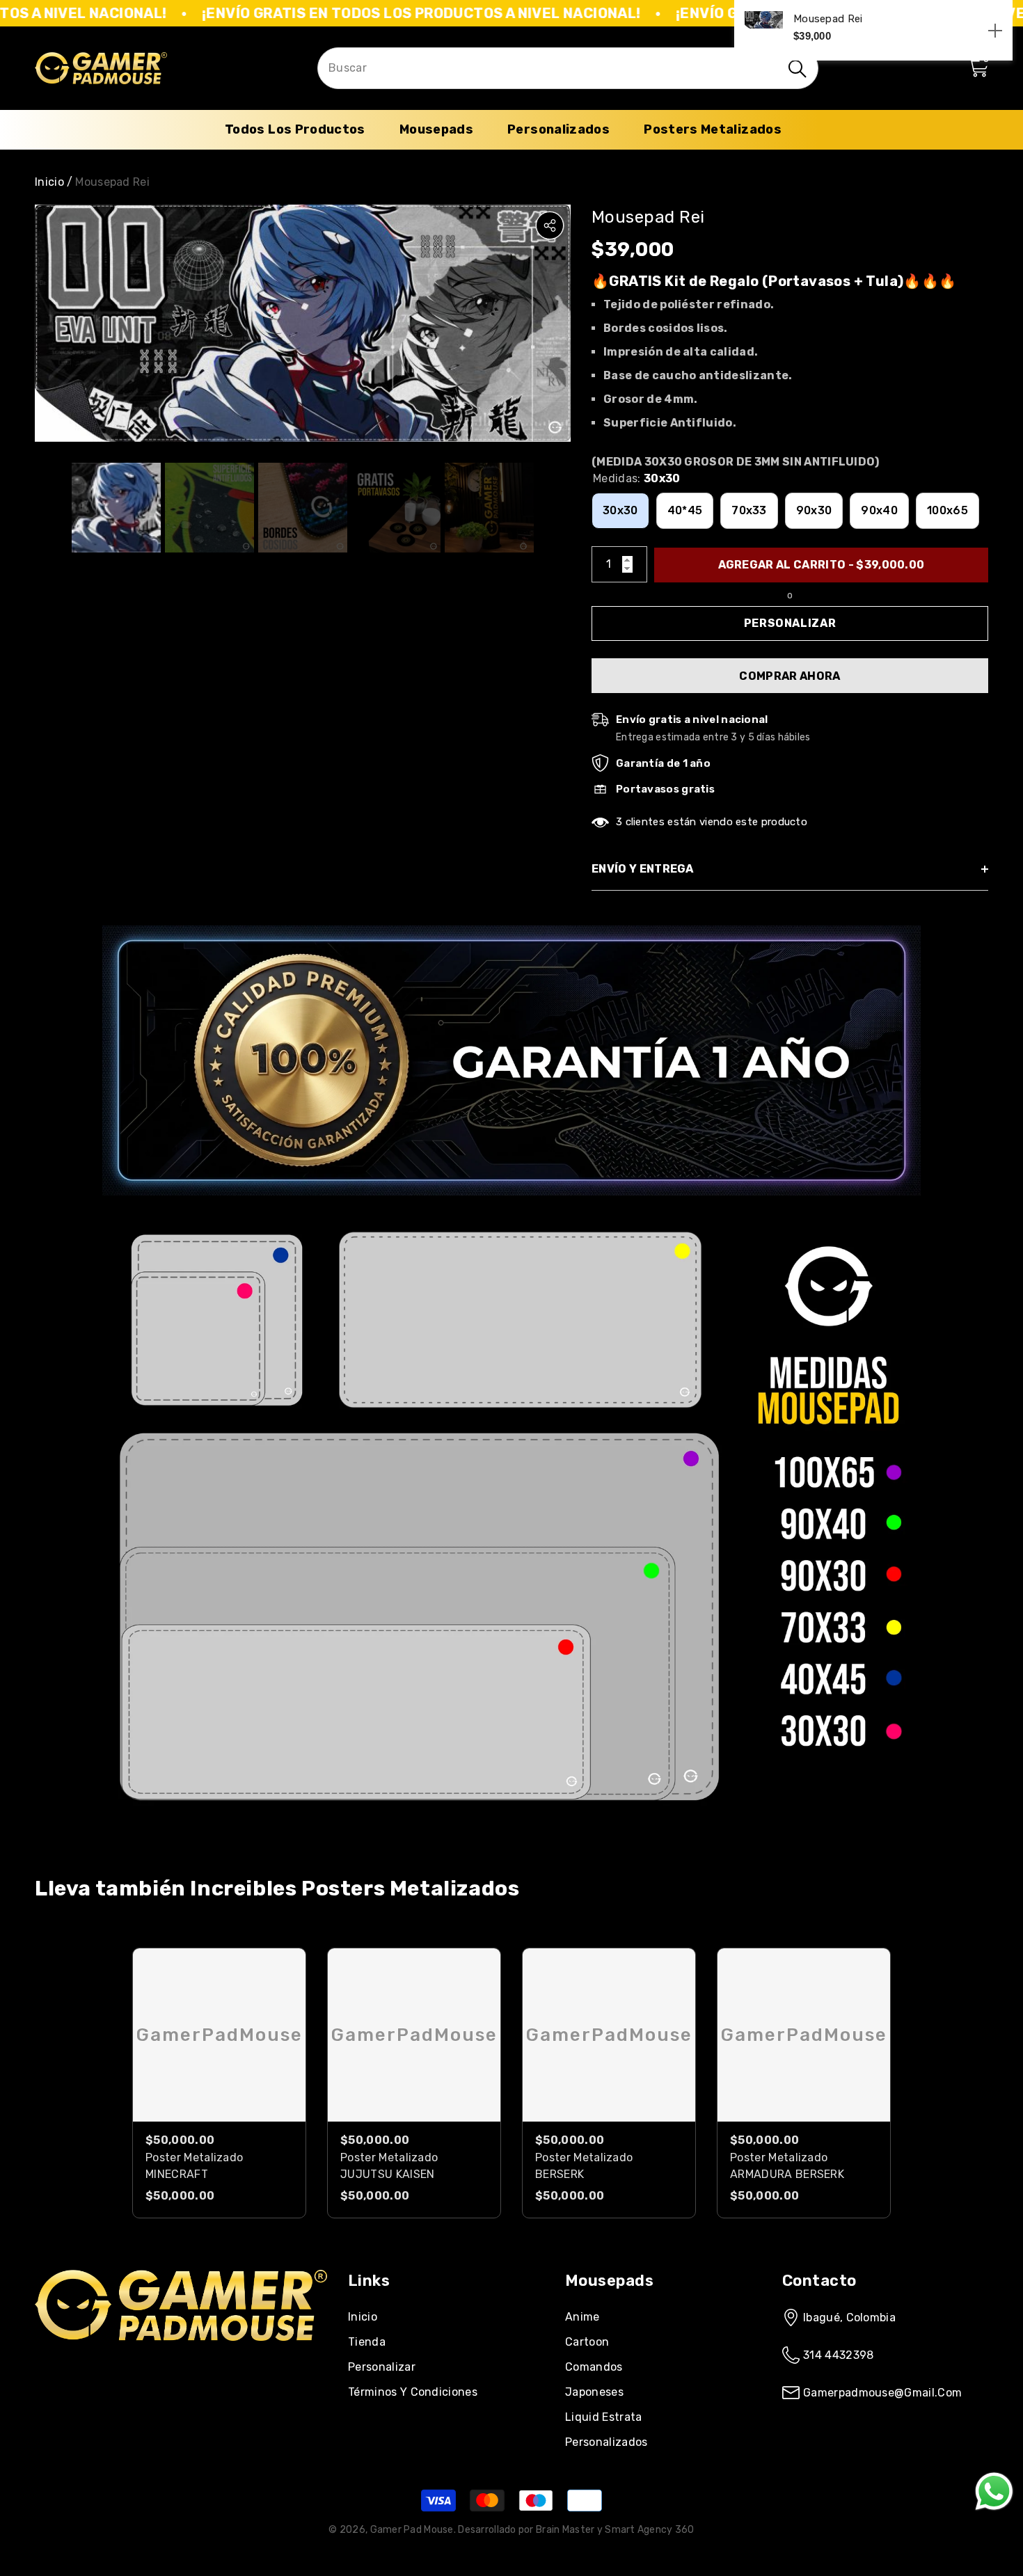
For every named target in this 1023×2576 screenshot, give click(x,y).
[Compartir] (550, 225)
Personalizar (790, 623)
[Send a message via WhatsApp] (994, 2491)
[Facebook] (41, 2364)
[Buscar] (568, 68)
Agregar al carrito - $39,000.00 (822, 565)
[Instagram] (83, 2364)
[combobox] (550, 69)
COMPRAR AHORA (790, 676)
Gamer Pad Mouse (412, 2530)
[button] (978, 68)
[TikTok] (125, 2364)
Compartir (550, 225)
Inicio (49, 182)
